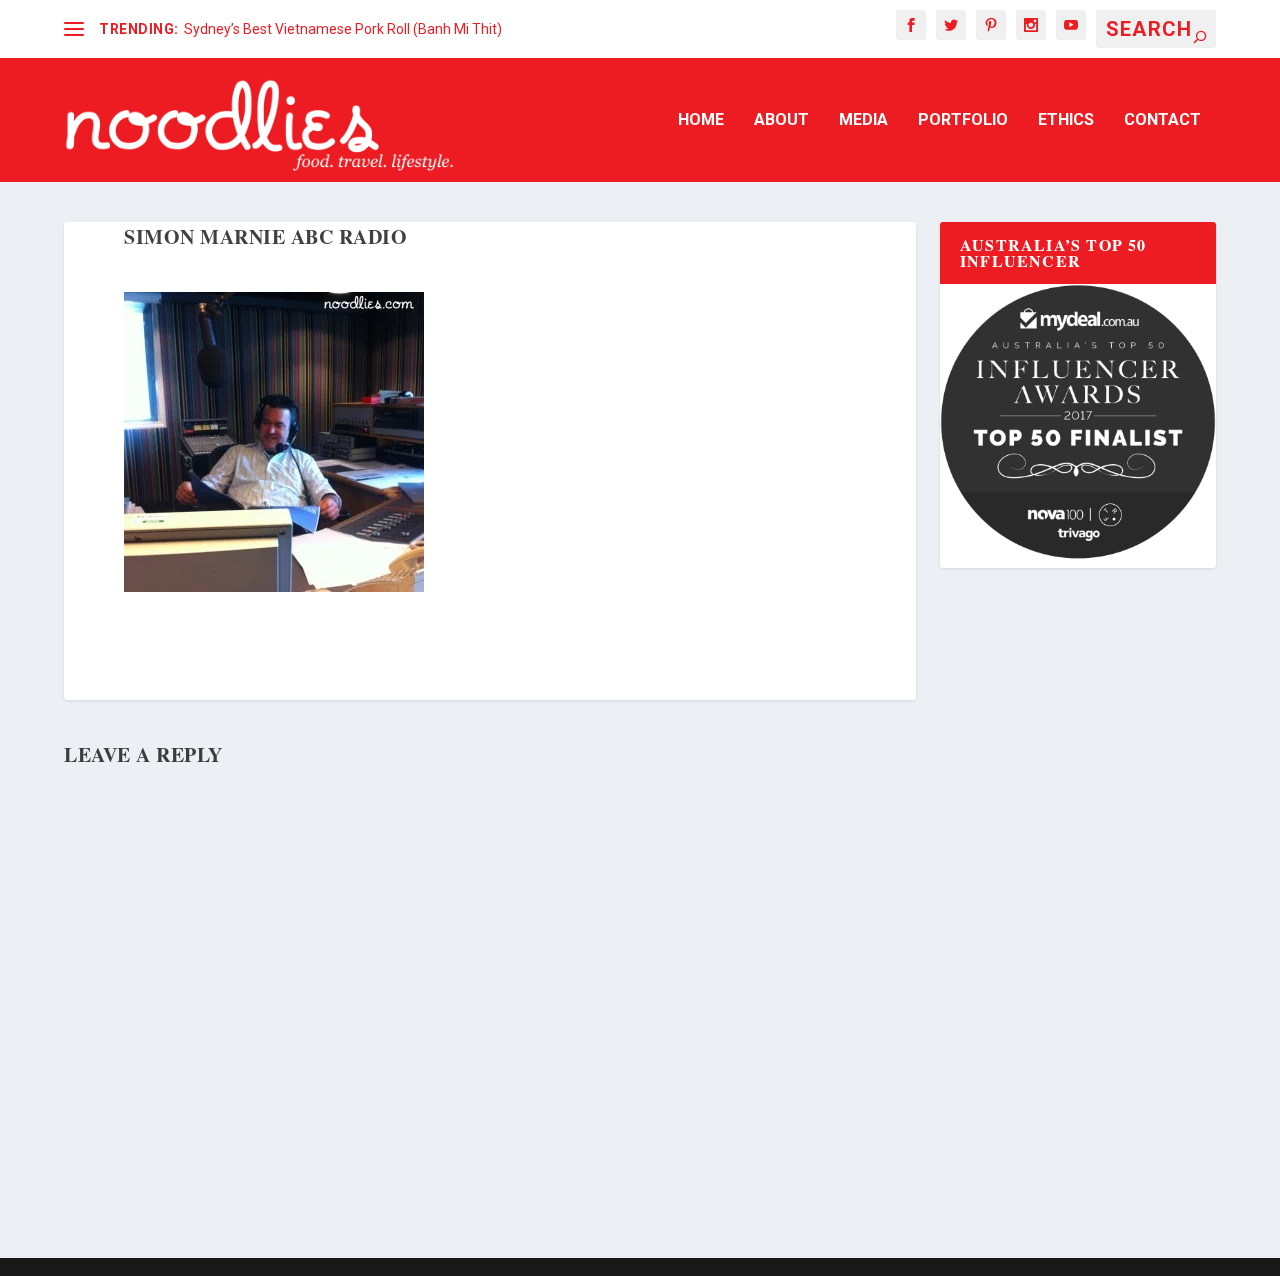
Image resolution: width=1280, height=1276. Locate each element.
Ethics (1066, 120)
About (781, 120)
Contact (1162, 120)
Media (863, 120)
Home (701, 120)
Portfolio (963, 120)
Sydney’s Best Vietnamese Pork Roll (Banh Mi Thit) (343, 29)
